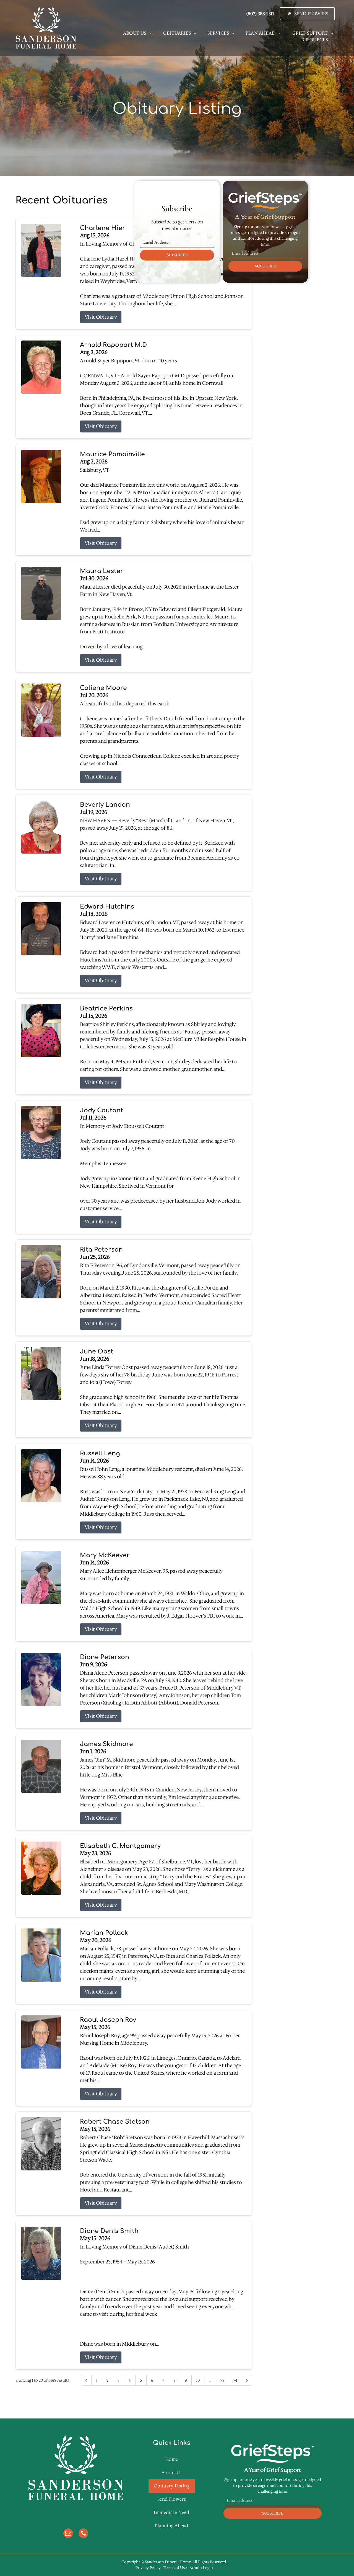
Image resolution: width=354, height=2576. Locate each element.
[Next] (247, 2380)
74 (235, 2380)
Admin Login (201, 2568)
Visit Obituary (101, 317)
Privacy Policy (148, 2568)
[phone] (83, 2534)
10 (198, 2380)
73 (222, 2380)
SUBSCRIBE (177, 255)
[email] (68, 2534)
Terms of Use (175, 2568)
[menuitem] (137, 33)
